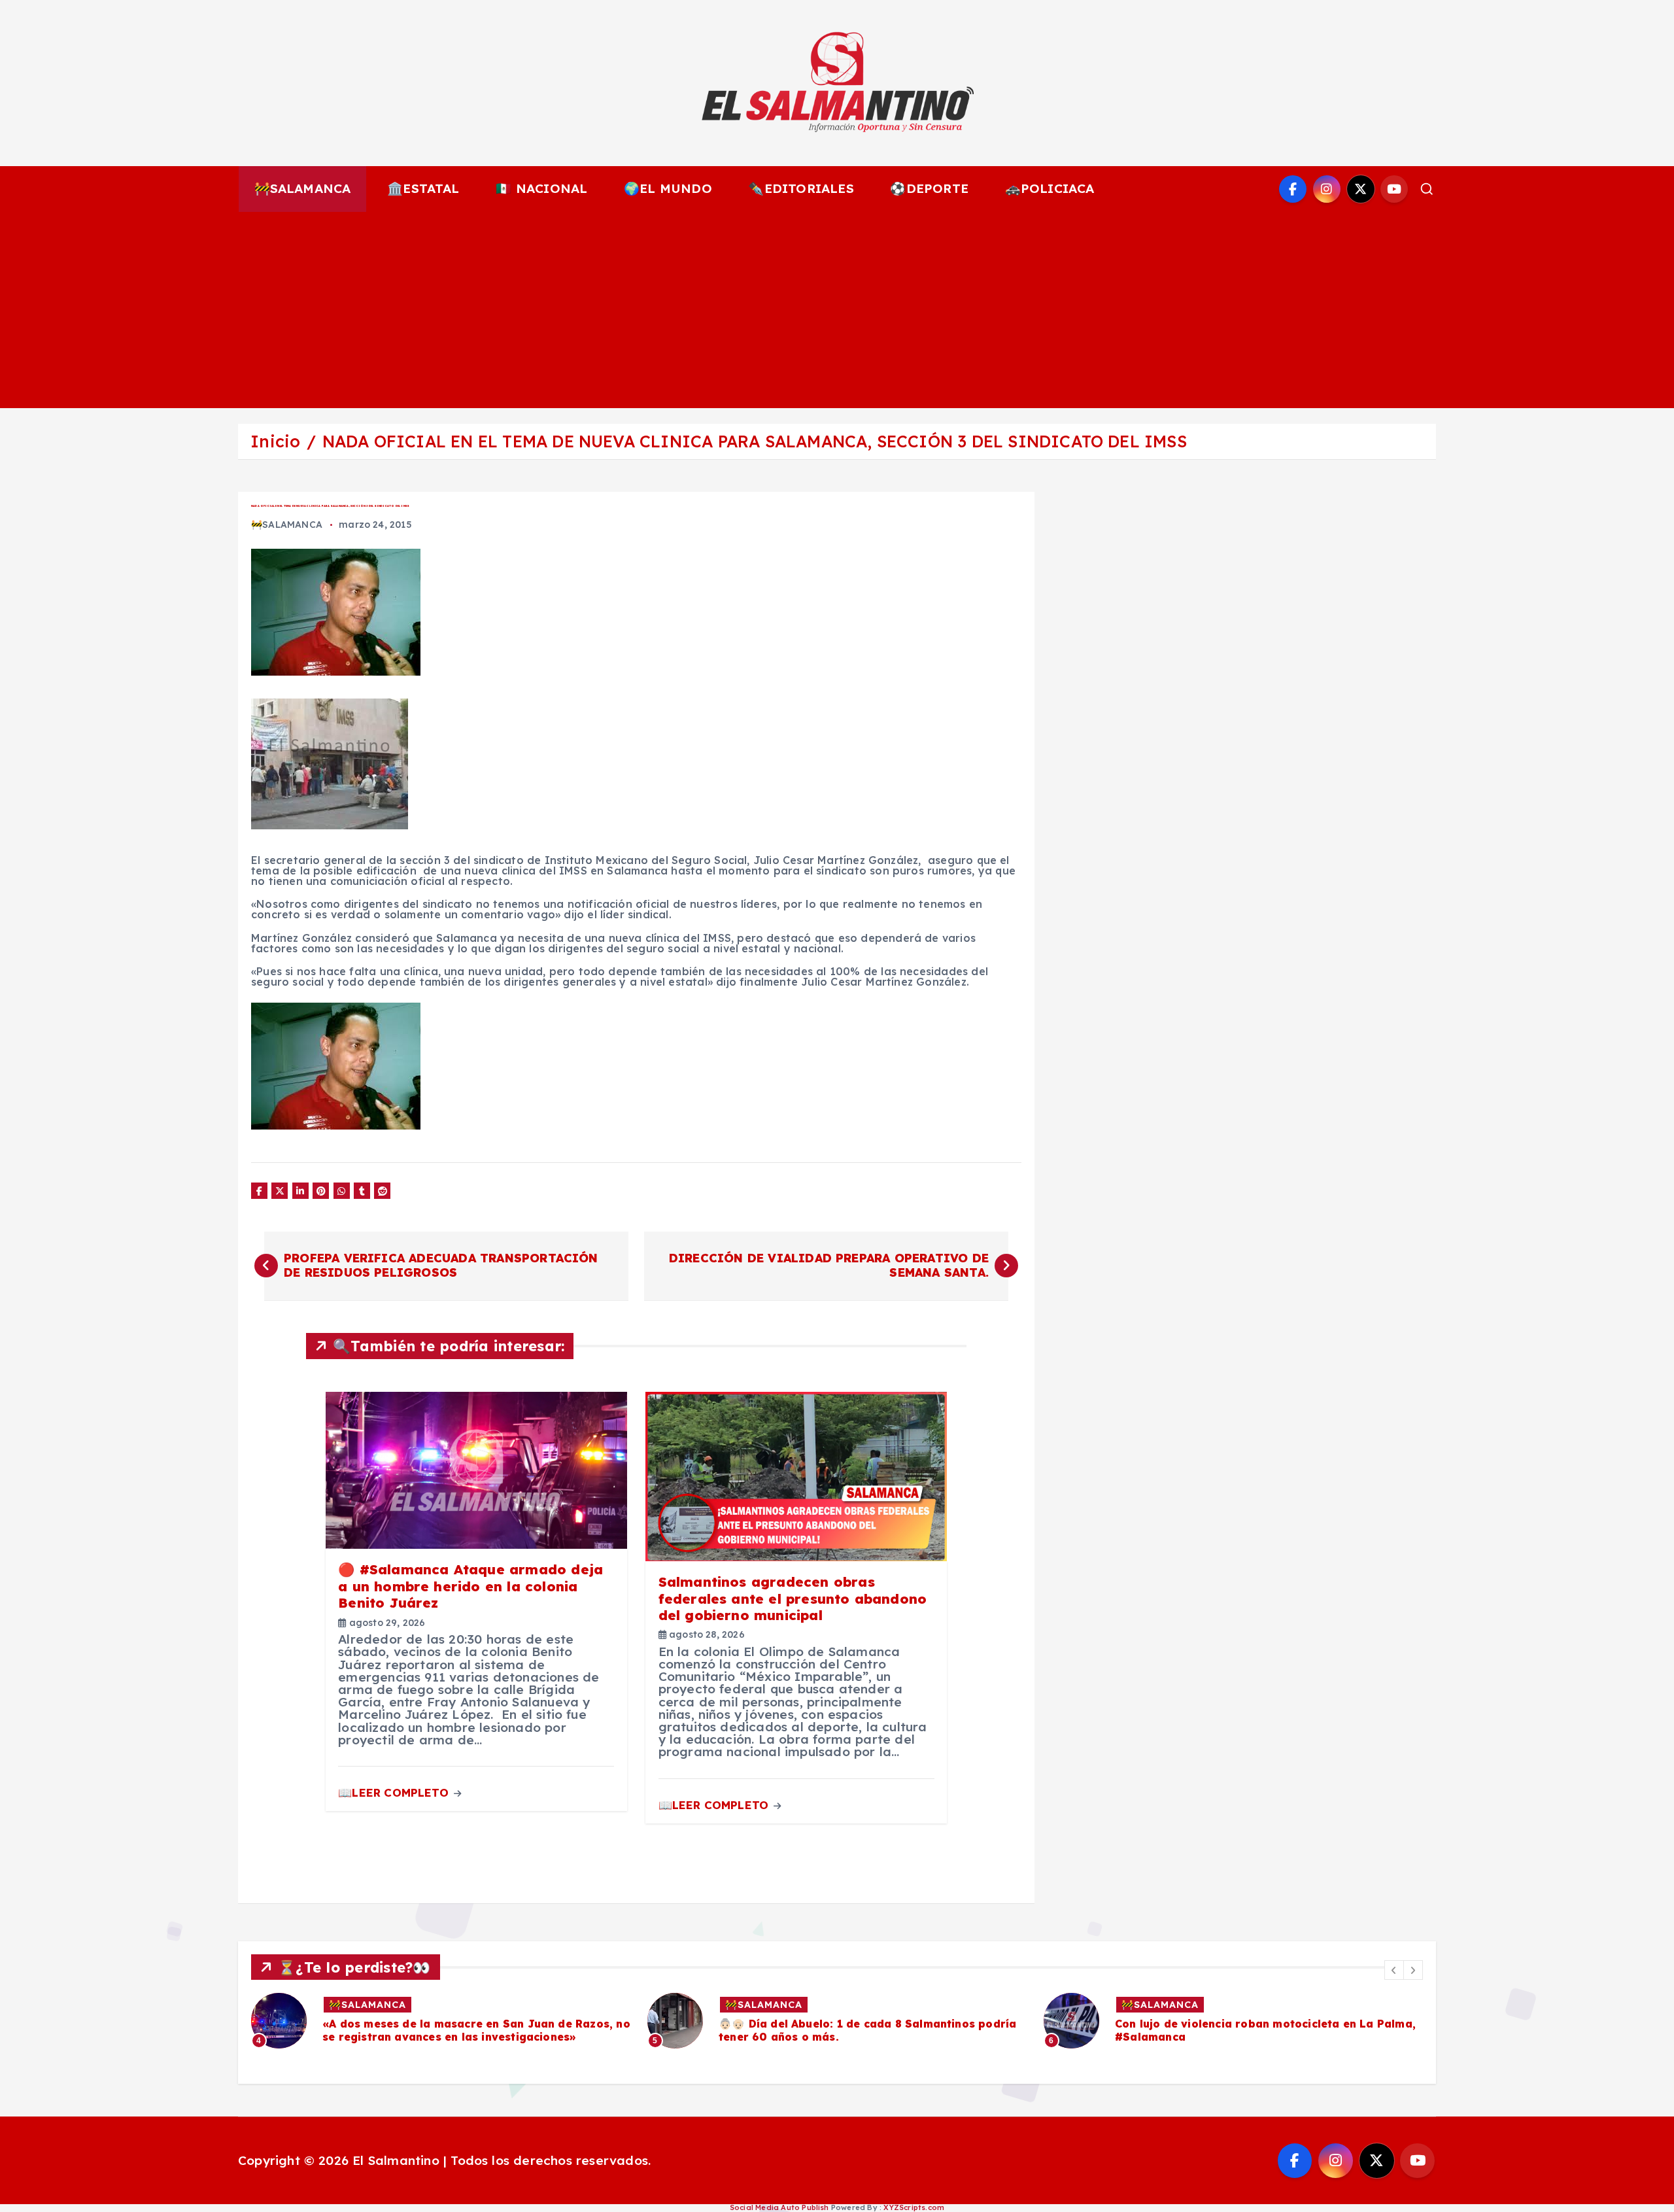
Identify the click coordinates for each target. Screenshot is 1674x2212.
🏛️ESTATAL (423, 188)
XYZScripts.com (914, 2207)
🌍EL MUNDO (668, 188)
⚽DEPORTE (929, 188)
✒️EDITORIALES (801, 188)
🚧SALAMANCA (303, 188)
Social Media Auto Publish (779, 2207)
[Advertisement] (837, 310)
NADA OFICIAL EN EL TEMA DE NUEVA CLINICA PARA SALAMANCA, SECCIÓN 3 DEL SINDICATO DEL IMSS (755, 441)
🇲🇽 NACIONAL (541, 188)
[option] (441, 2021)
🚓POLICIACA (1050, 188)
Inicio (275, 441)
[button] (1394, 1970)
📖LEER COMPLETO (395, 1792)
